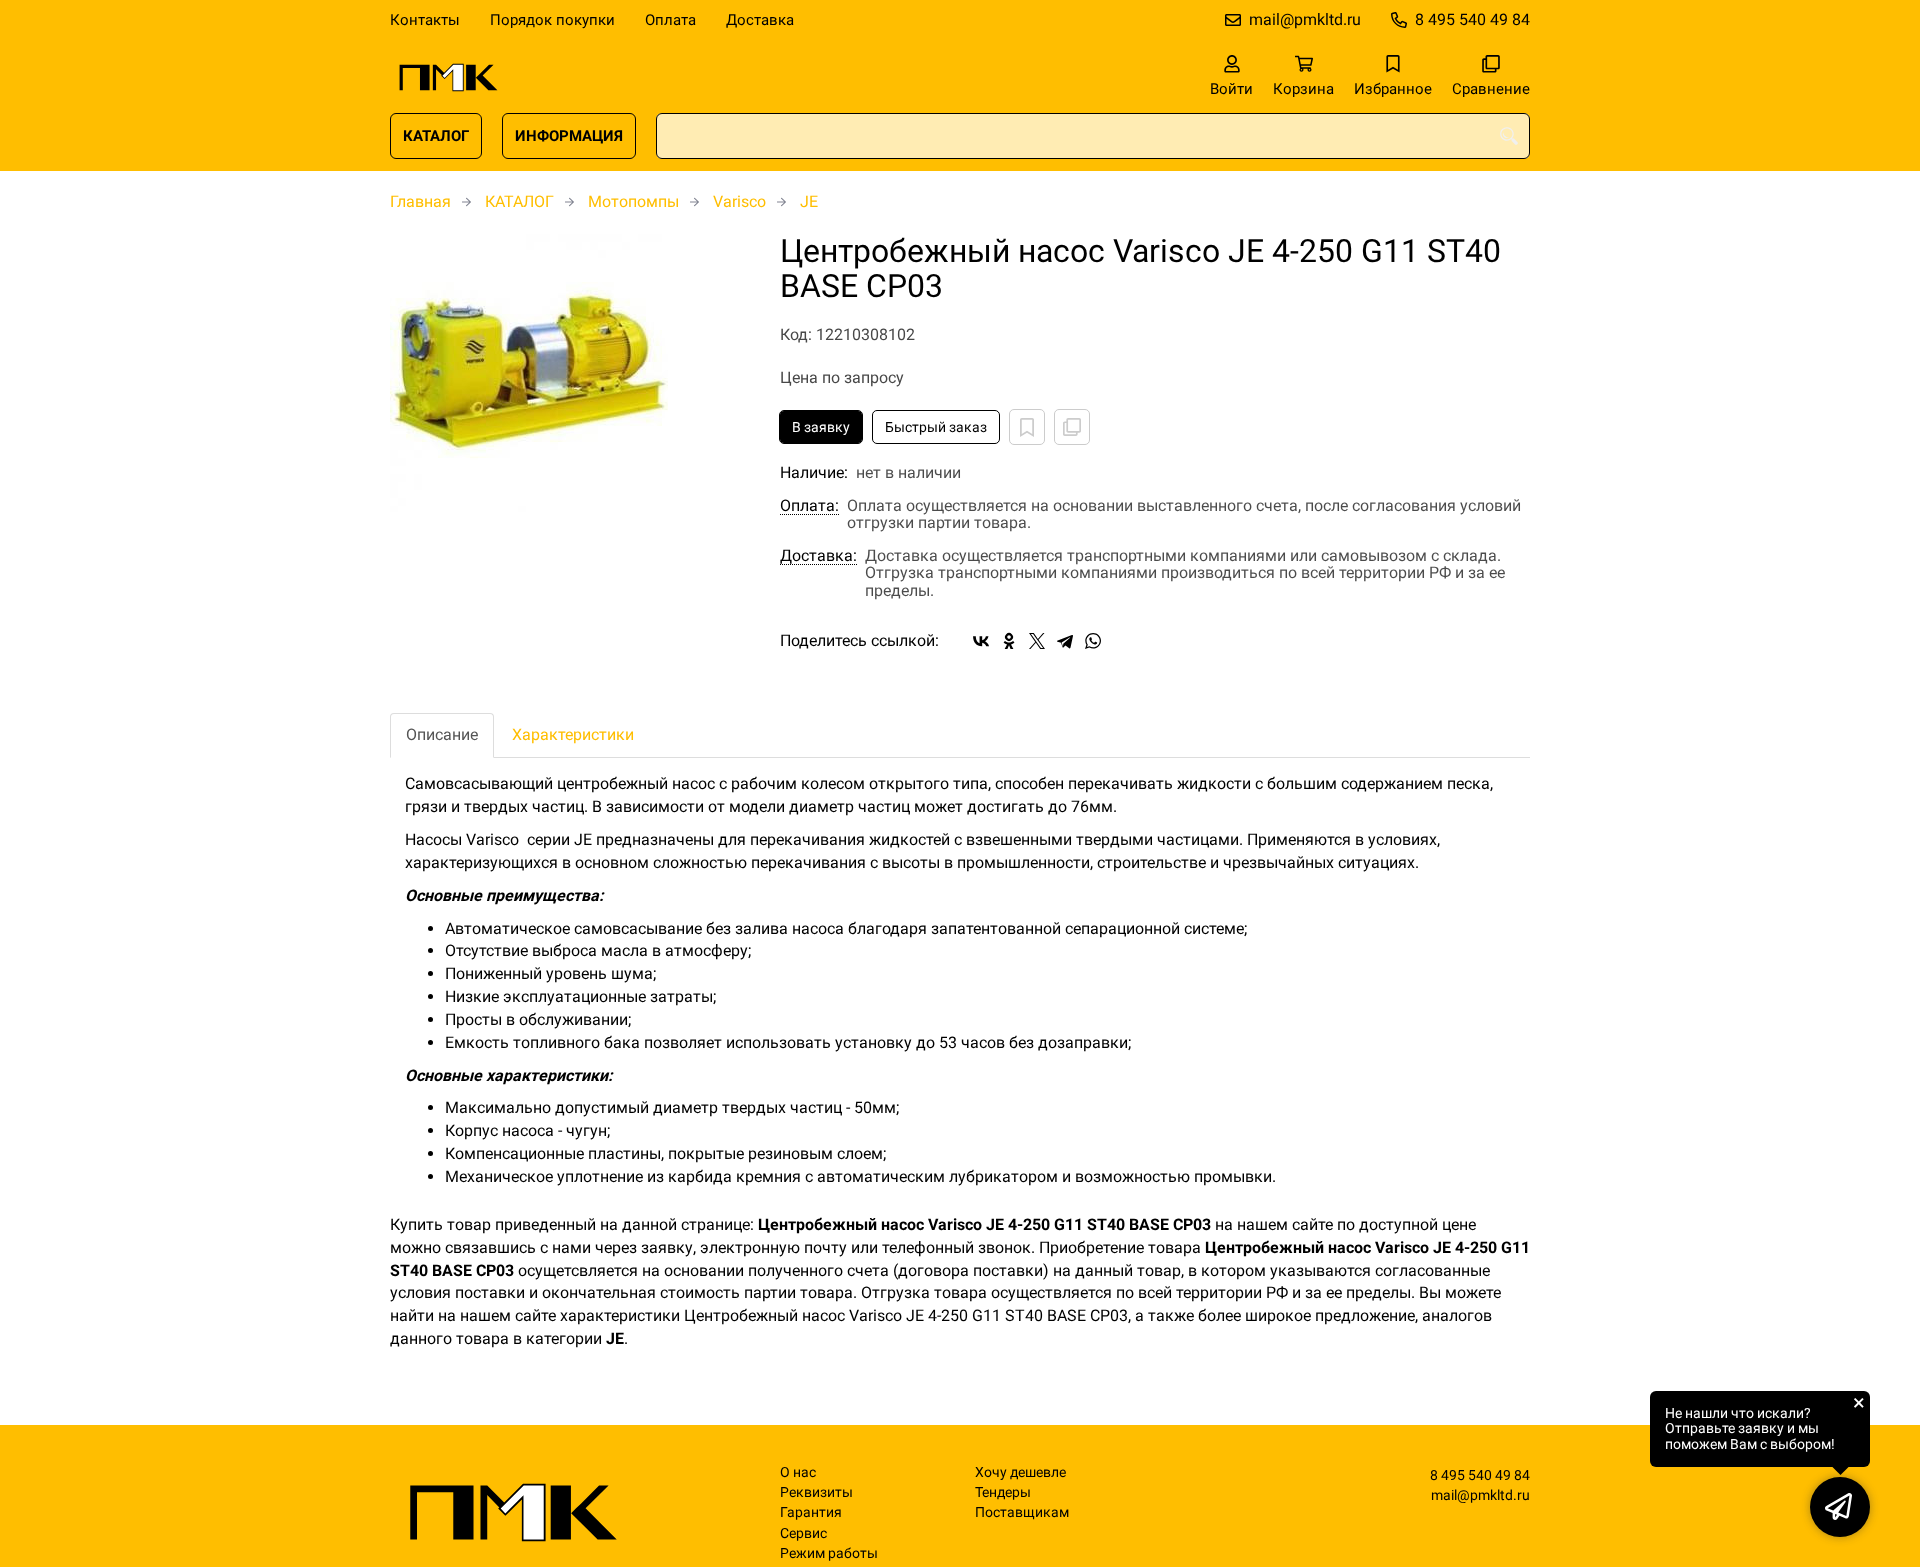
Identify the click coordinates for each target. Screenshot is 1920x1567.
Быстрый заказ (936, 427)
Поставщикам (1022, 1512)
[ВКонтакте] (981, 641)
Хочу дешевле (1020, 1472)
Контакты (425, 20)
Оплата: (809, 506)
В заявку (821, 427)
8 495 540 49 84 (1472, 19)
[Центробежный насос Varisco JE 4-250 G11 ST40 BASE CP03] (570, 373)
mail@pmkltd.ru (1305, 19)
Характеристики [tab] (573, 734)
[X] (1037, 641)
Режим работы (829, 1553)
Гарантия (811, 1512)
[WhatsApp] (1093, 641)
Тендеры (1003, 1492)
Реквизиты (816, 1492)
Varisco (739, 201)
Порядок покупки (552, 20)
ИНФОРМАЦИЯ (569, 136)
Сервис (803, 1533)
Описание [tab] (442, 734)
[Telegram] (1065, 641)
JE (809, 201)
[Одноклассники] (1009, 641)
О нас (798, 1472)
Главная (420, 201)
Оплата (670, 20)
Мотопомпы (633, 201)
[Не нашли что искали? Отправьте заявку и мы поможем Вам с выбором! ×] (1840, 1507)
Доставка (760, 20)
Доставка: (818, 556)
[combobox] (1093, 136)
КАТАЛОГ (436, 136)
